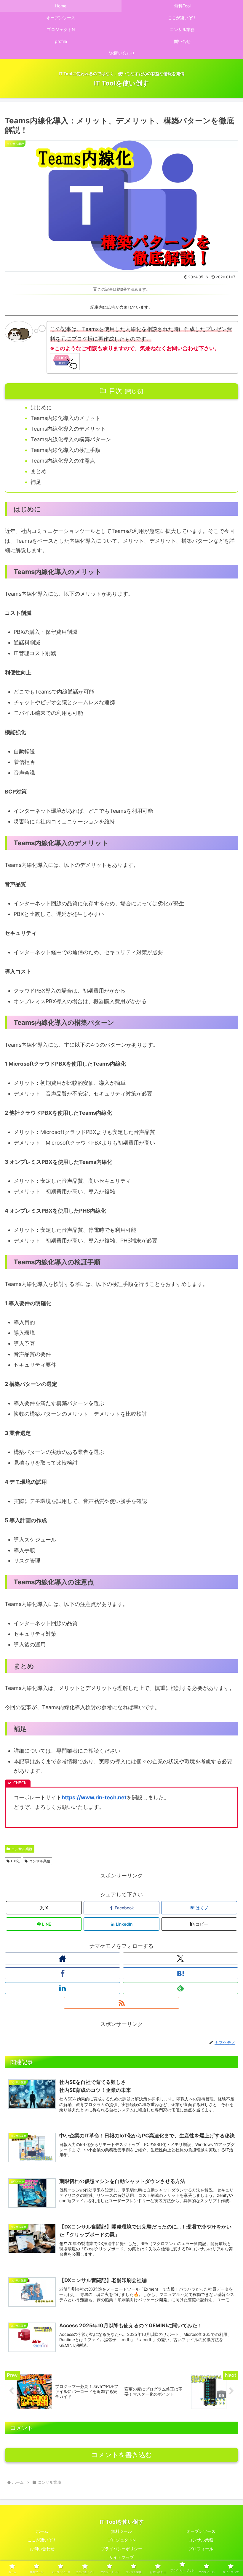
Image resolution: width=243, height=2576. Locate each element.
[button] (199, 1924)
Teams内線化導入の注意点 (63, 461)
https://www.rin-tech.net (94, 1797)
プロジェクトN (122, 2540)
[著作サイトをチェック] (63, 1958)
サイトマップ (121, 2557)
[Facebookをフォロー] (63, 1973)
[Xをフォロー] (180, 1958)
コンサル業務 (22, 1849)
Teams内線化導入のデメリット (68, 429)
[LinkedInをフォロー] (63, 1988)
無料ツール (121, 2531)
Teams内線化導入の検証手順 (65, 450)
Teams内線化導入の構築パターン (71, 439)
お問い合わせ (42, 2549)
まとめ (39, 471)
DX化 (15, 1861)
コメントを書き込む (122, 2455)
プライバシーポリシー (121, 2549)
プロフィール (201, 2549)
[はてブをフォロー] (180, 1973)
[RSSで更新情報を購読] (121, 2003)
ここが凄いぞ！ (42, 2540)
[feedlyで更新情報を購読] (180, 1988)
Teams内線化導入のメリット (65, 418)
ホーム (42, 2531)
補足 (36, 482)
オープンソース (201, 2531)
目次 (116, 391)
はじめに (41, 407)
